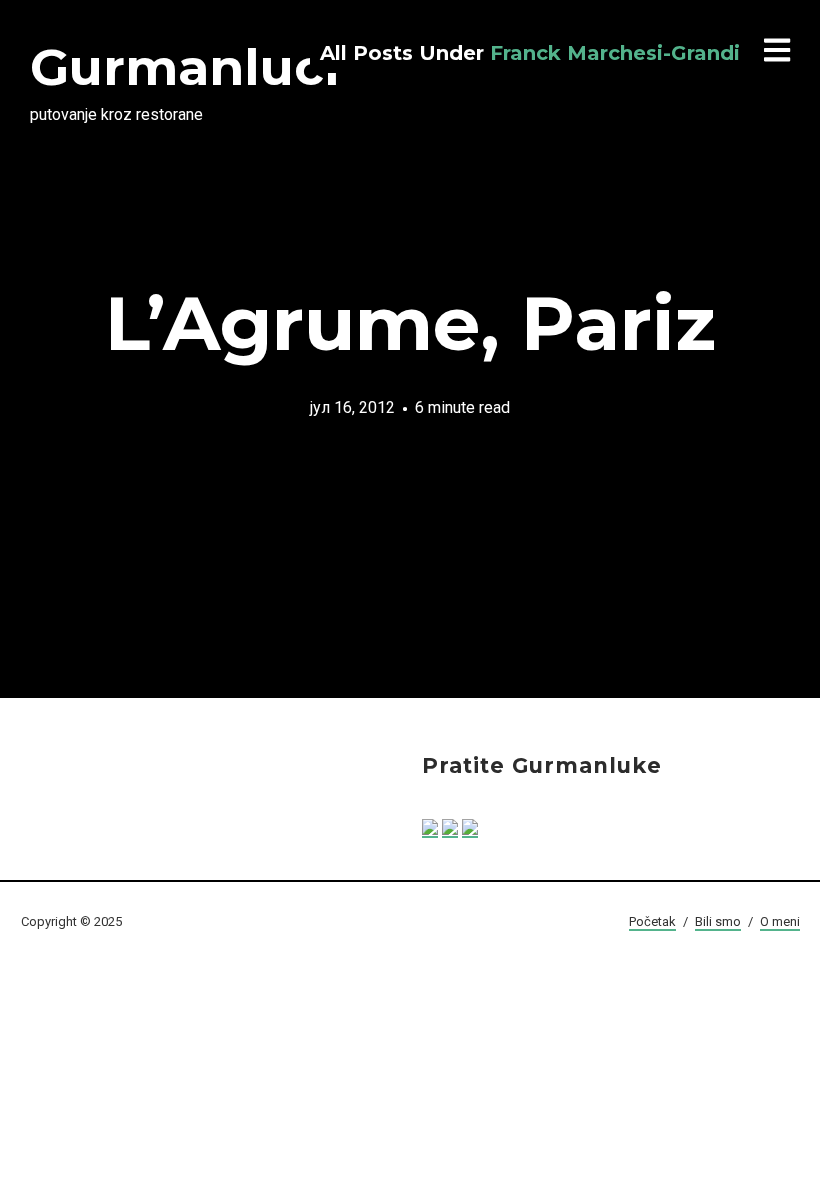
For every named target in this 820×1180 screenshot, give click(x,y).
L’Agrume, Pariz (410, 323)
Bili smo (718, 921)
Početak (652, 921)
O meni (780, 921)
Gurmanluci (185, 67)
